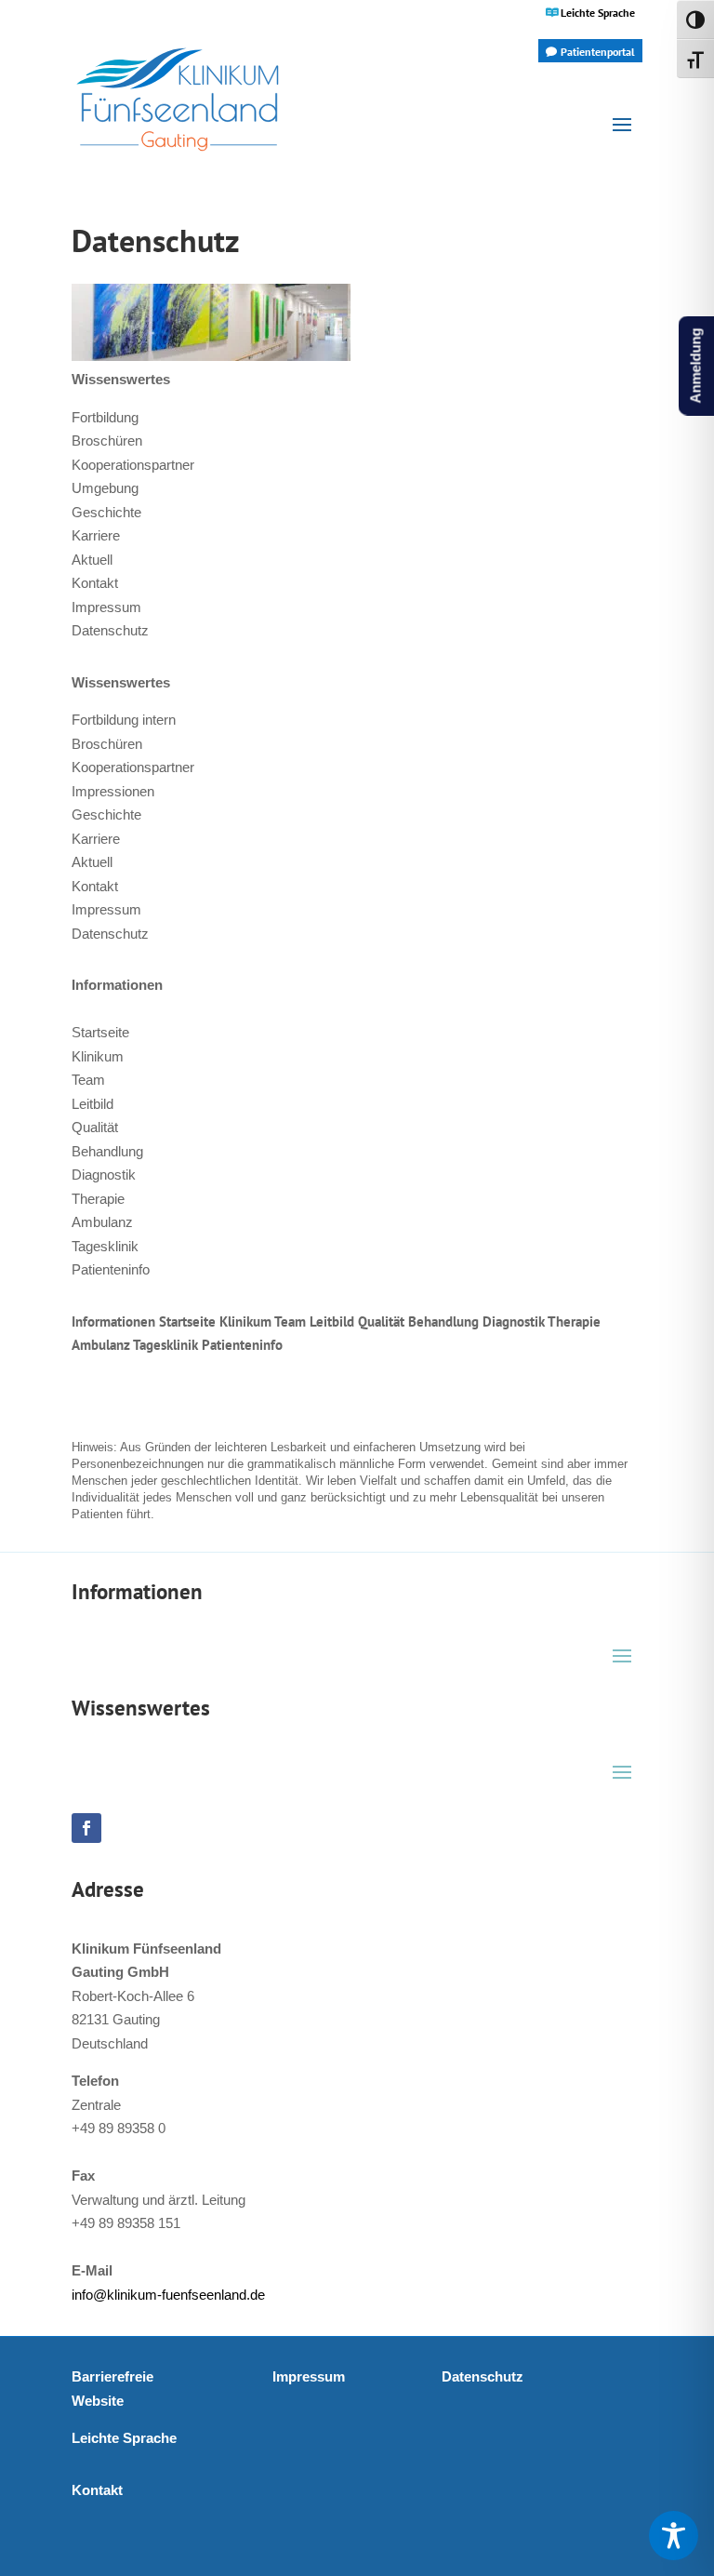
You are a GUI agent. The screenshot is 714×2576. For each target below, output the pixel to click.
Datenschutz (110, 630)
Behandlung (107, 1151)
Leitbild (93, 1104)
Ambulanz (102, 1222)
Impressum (106, 607)
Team (88, 1080)
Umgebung (105, 488)
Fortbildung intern (124, 720)
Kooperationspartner (133, 465)
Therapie (98, 1199)
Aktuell (92, 560)
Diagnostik (104, 1175)
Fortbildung (105, 417)
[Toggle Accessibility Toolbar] (674, 2536)
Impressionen (113, 791)
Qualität (95, 1127)
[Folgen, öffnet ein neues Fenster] (86, 1828)
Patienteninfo (111, 1269)
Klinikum (98, 1056)
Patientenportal (598, 52)
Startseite (100, 1032)
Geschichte (106, 512)
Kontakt (95, 583)
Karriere (96, 535)
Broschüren (107, 440)
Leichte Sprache (598, 13)
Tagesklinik (105, 1246)
